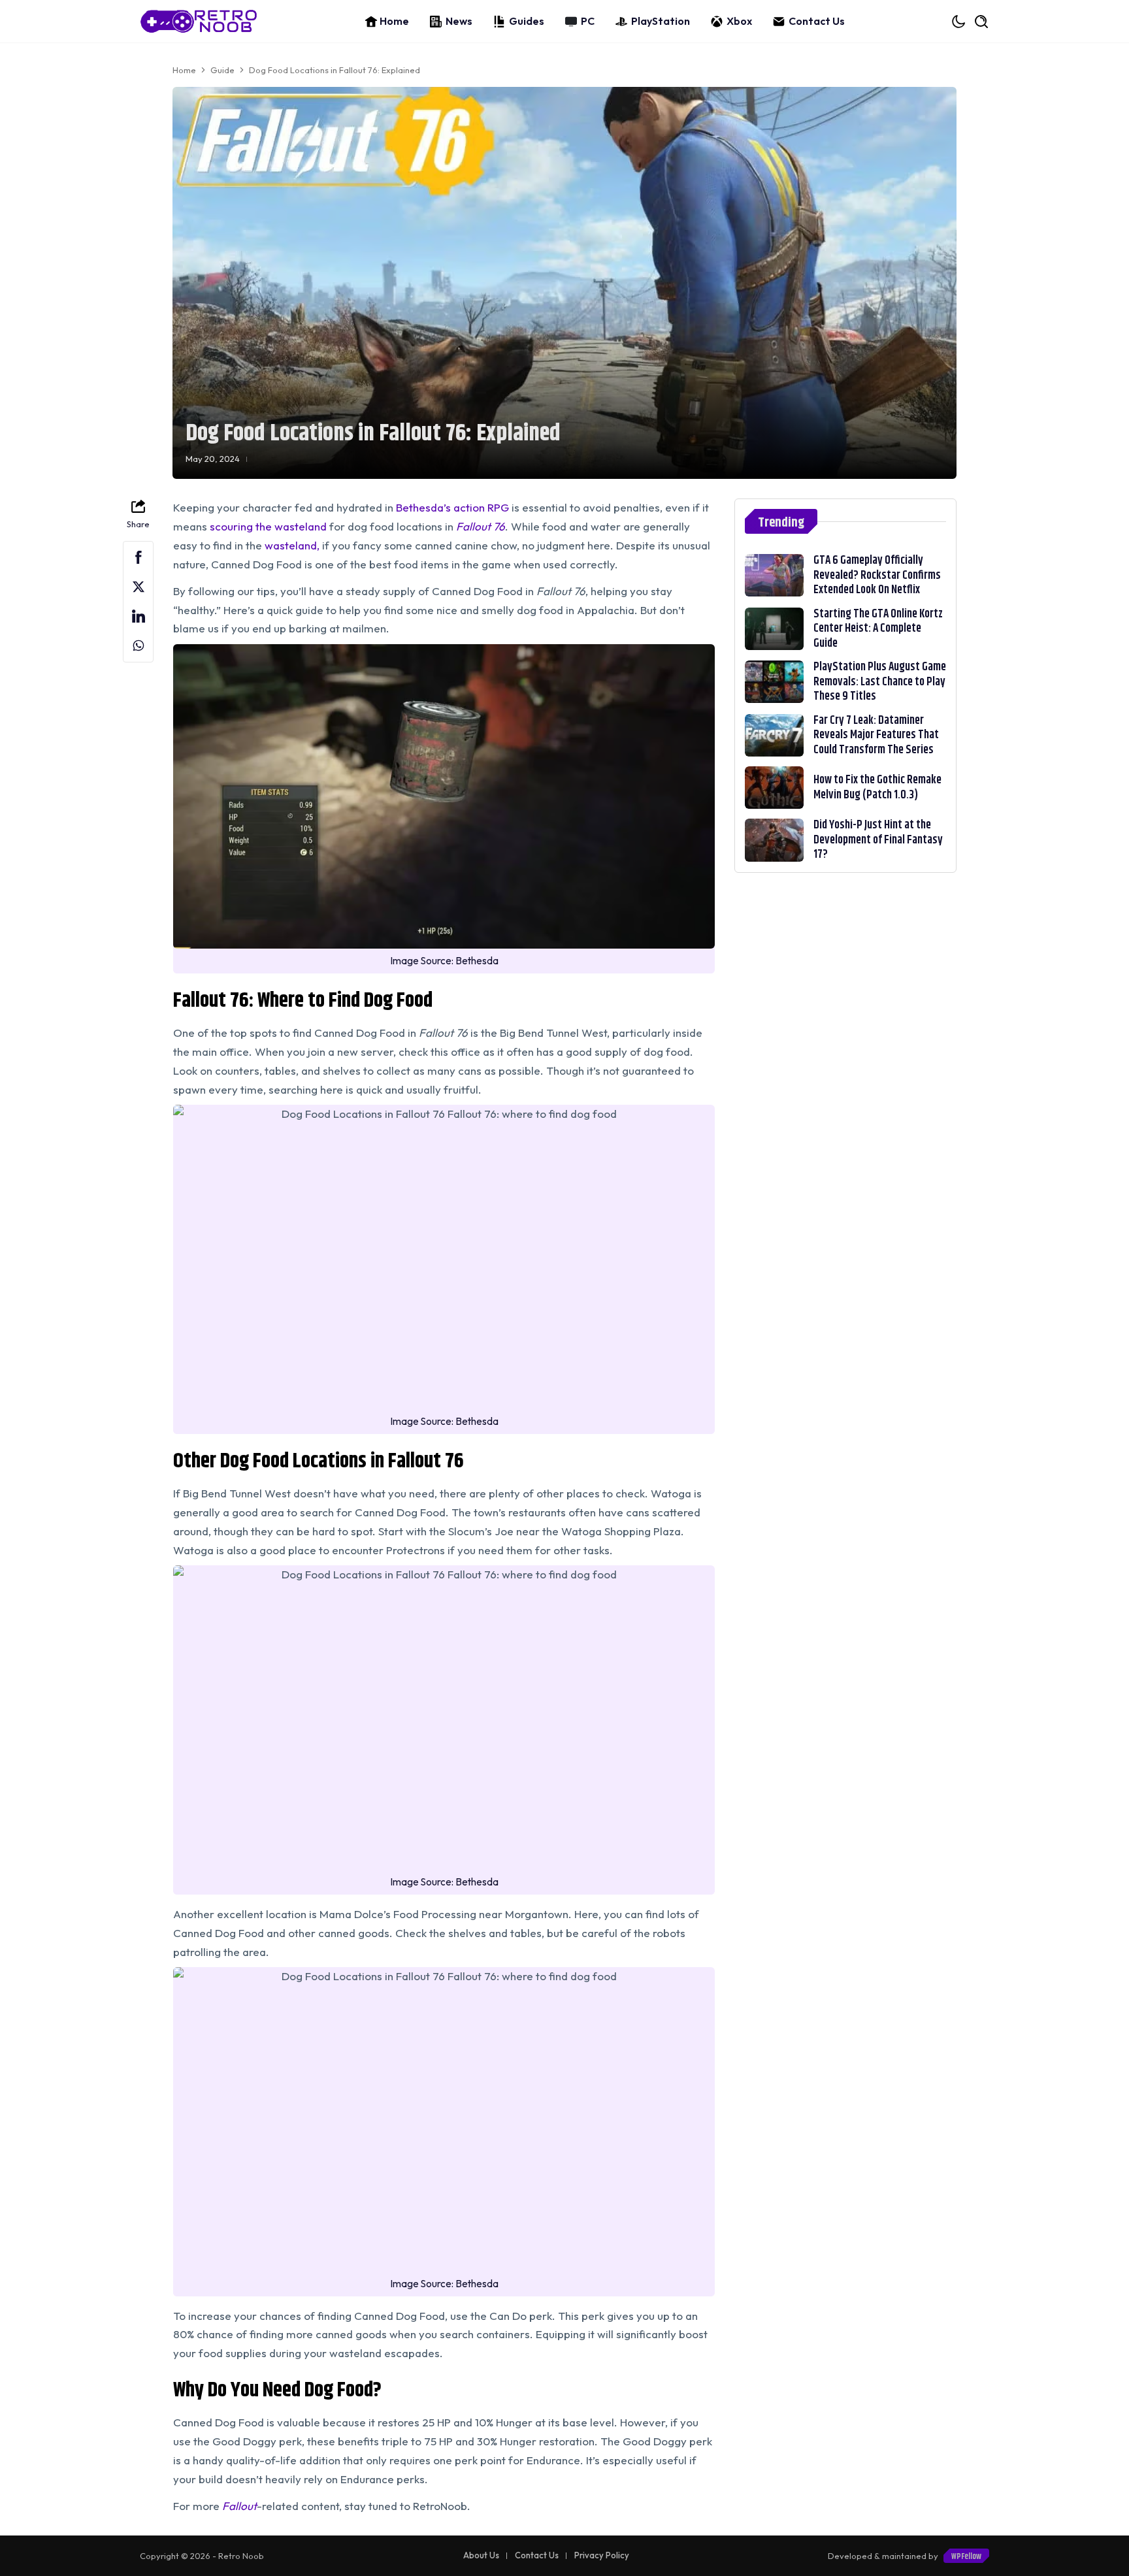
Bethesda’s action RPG (452, 507)
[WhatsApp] (138, 646)
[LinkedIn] (138, 616)
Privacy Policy (602, 2555)
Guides (527, 21)
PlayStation (661, 21)
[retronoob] (199, 21)
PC (588, 21)
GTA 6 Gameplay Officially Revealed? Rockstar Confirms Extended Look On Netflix (877, 575)
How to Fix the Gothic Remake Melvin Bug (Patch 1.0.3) (877, 788)
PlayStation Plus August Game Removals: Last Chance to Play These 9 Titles (880, 682)
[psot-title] (774, 575)
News (459, 21)
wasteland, (292, 545)
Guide (222, 70)
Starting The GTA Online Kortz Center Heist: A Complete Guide (878, 629)
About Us (481, 2555)
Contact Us (817, 21)
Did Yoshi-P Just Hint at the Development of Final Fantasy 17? (878, 840)
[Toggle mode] (959, 22)
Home (394, 21)
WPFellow (966, 2556)
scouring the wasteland (268, 526)
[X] (138, 587)
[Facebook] (138, 558)
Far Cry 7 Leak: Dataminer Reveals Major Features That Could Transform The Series (876, 735)
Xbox (739, 21)
